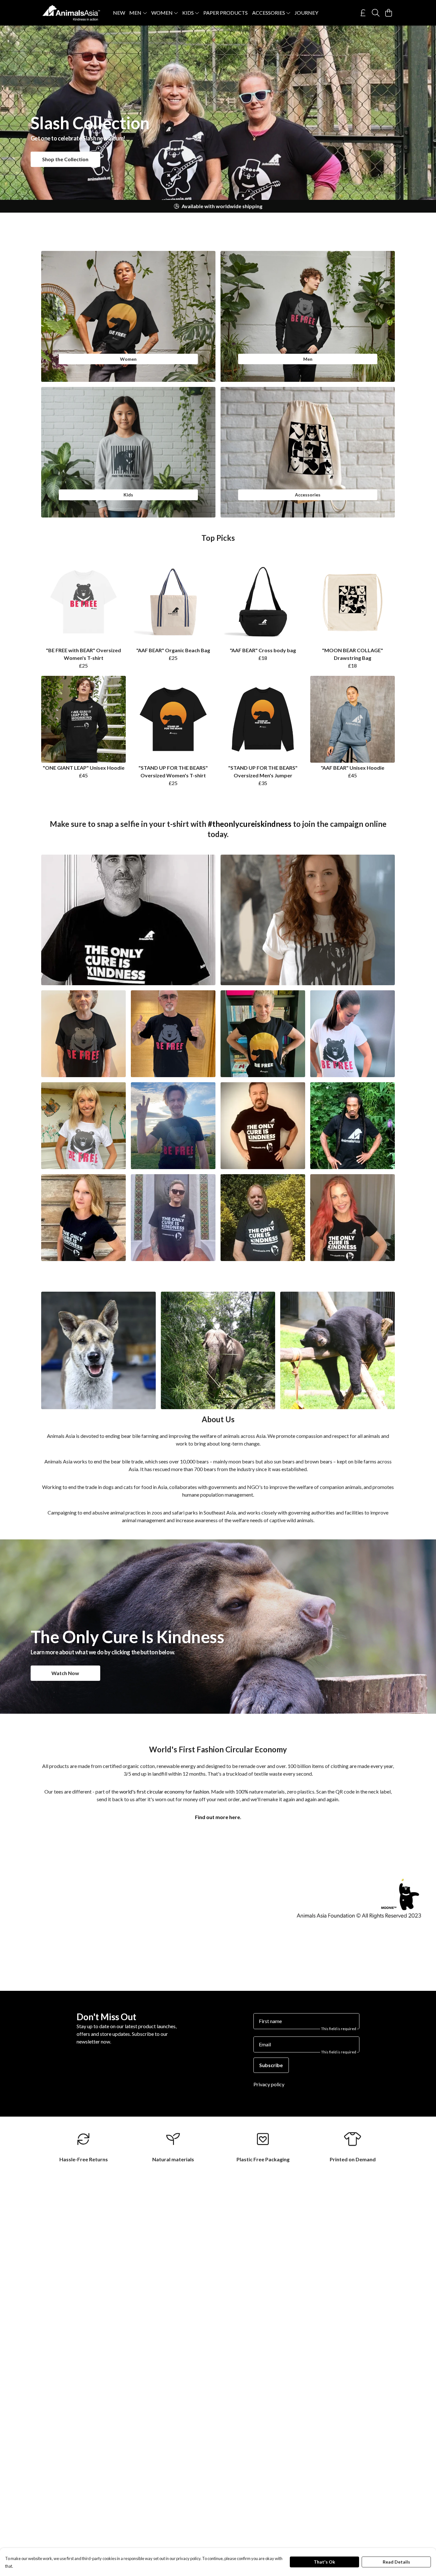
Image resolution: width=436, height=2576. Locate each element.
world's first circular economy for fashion (164, 1791)
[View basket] (388, 13)
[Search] (376, 13)
